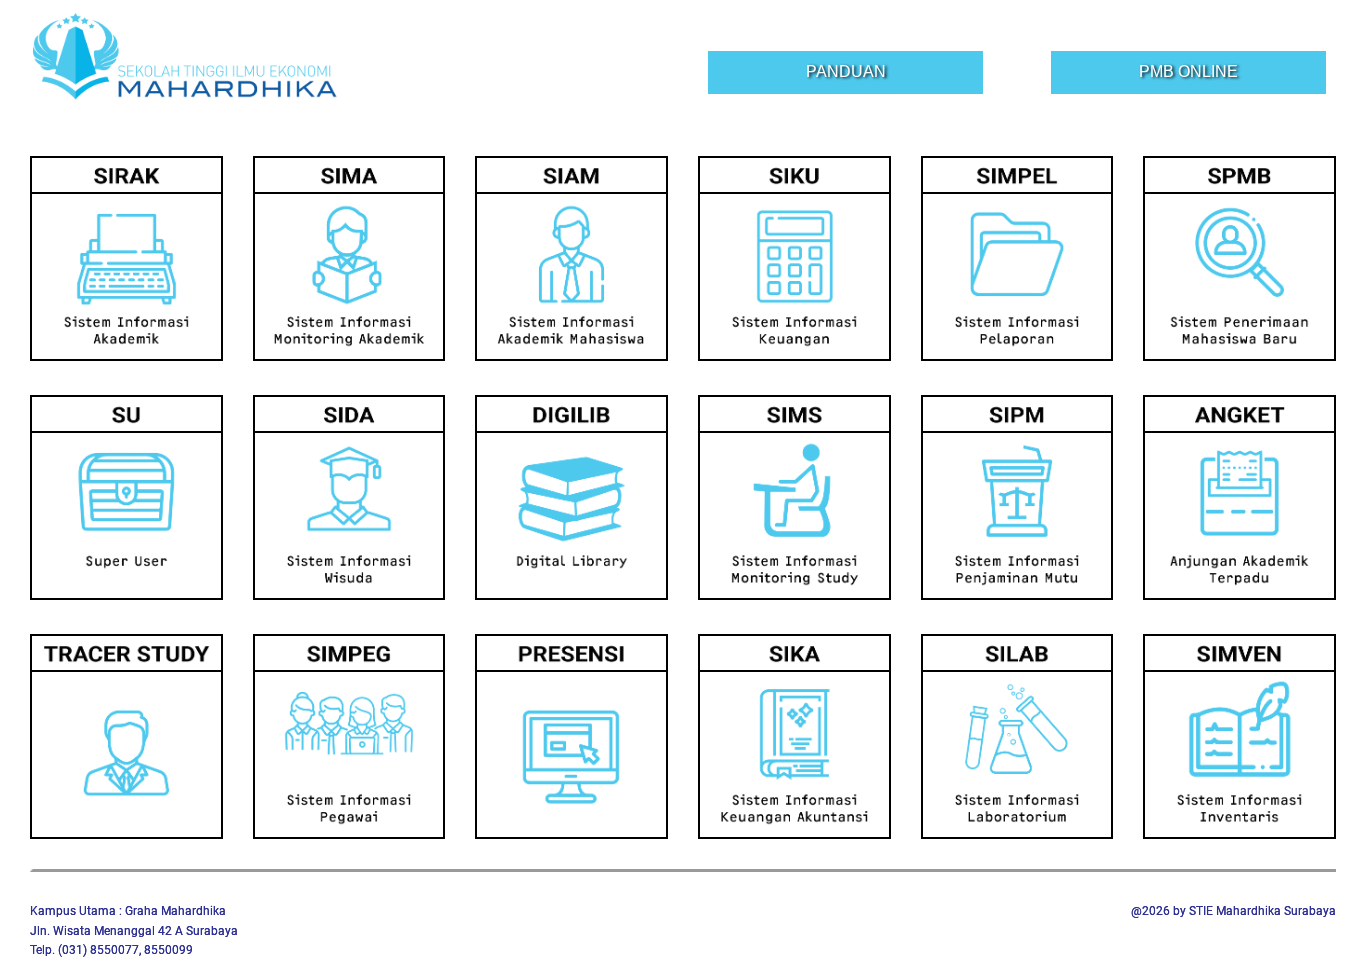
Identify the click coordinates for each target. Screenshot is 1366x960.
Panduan (846, 71)
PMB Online (1188, 71)
